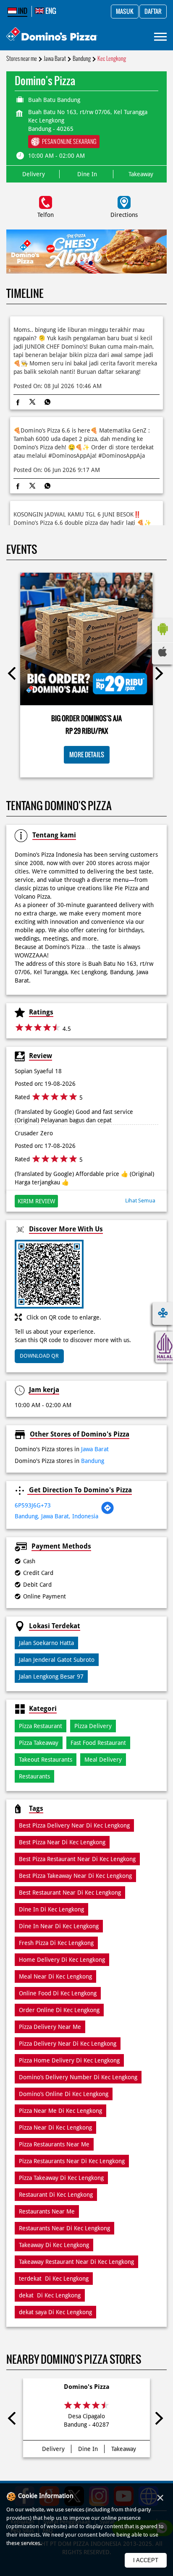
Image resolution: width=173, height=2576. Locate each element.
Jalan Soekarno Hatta (46, 1643)
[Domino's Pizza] (52, 35)
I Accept (146, 2560)
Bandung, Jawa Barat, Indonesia (56, 1516)
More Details (87, 755)
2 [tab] (91, 263)
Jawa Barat (55, 59)
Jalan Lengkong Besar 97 (51, 1676)
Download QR (39, 1356)
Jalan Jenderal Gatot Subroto (57, 1660)
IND (22, 11)
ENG (50, 11)
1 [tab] (82, 263)
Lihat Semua (140, 1201)
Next (159, 675)
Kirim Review (36, 1201)
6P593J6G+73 (33, 1505)
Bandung (82, 59)
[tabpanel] (86, 252)
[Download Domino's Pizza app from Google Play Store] (163, 637)
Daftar (153, 12)
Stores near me (22, 59)
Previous (14, 675)
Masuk (125, 12)
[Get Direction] (107, 1512)
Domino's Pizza (87, 2387)
